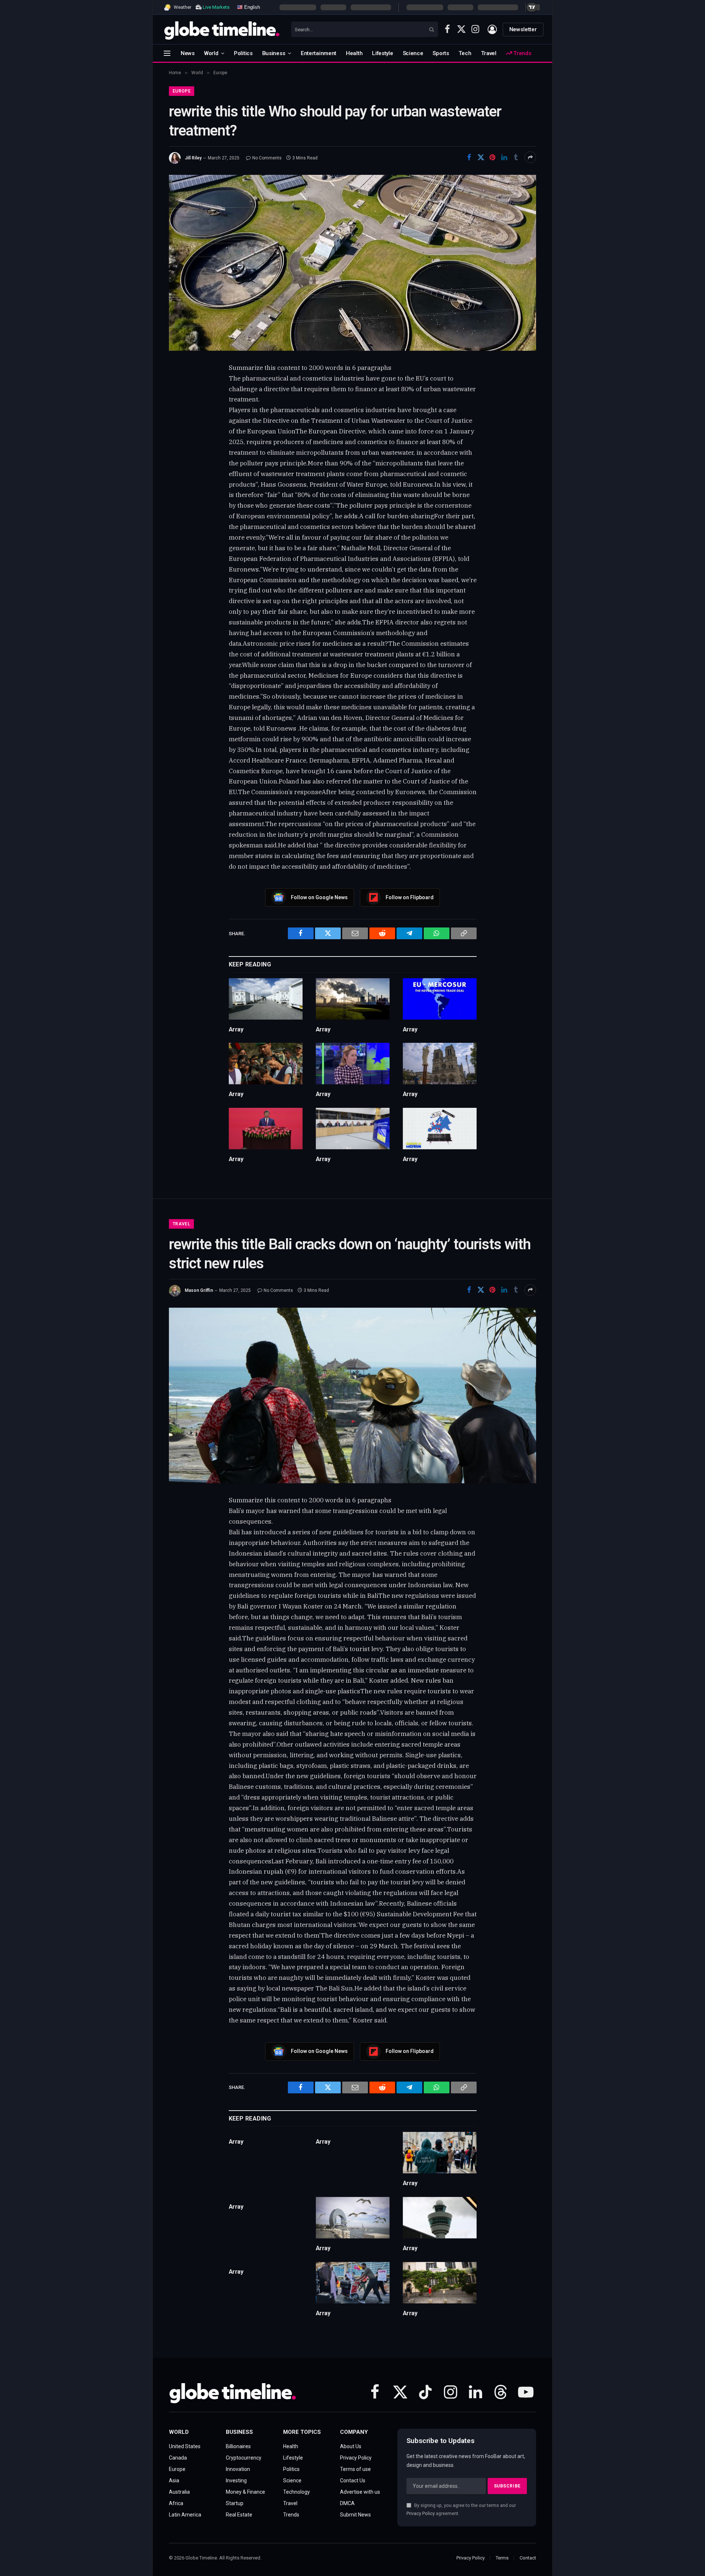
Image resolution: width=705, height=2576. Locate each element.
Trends (521, 53)
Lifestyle (382, 53)
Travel (489, 53)
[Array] (266, 999)
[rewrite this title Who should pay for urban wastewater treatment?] (352, 263)
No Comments (267, 158)
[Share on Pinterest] (492, 157)
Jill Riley (193, 158)
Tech (465, 53)
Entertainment (319, 53)
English (251, 7)
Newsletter (523, 29)
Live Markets (216, 7)
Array (236, 1029)
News (188, 53)
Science (413, 53)
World (211, 53)
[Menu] (167, 53)
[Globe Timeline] (222, 29)
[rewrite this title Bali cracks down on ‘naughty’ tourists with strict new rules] (352, 1395)
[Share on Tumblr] (516, 157)
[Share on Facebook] (469, 157)
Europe (182, 91)
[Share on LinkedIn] (504, 157)
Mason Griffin (199, 1290)
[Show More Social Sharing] (530, 157)
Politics (243, 53)
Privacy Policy (421, 2513)
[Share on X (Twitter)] (481, 157)
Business (274, 53)
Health (354, 53)
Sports (441, 53)
